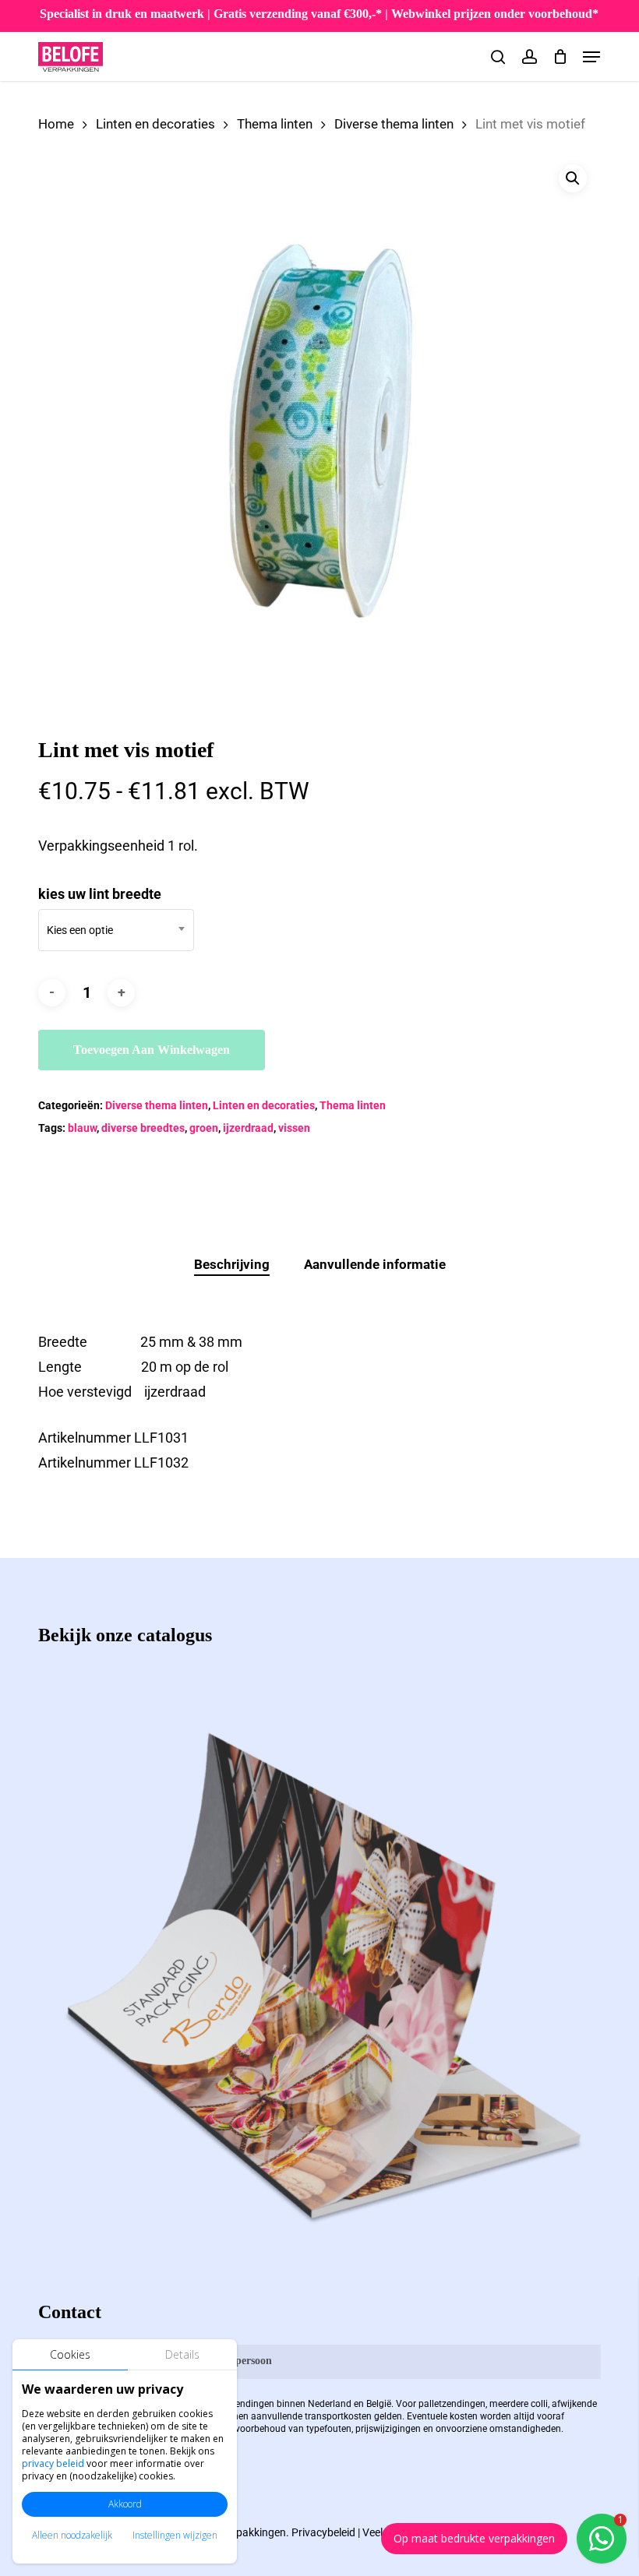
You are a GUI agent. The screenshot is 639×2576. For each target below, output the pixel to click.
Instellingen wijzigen (175, 2535)
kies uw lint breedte (100, 894)
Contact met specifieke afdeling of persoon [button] (172, 2361)
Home (56, 124)
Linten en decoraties (155, 124)
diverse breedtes (143, 1128)
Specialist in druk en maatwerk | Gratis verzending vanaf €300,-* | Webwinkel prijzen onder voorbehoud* (319, 14)
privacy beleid (53, 2463)
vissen (294, 1128)
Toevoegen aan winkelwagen (152, 1050)
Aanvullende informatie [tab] (375, 1264)
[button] (591, 57)
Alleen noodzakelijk (72, 2535)
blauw (82, 1128)
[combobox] (116, 930)
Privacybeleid (323, 2532)
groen (204, 1128)
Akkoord (125, 2504)
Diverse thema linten (394, 124)
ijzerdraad (248, 1128)
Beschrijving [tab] (232, 1264)
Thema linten (275, 124)
